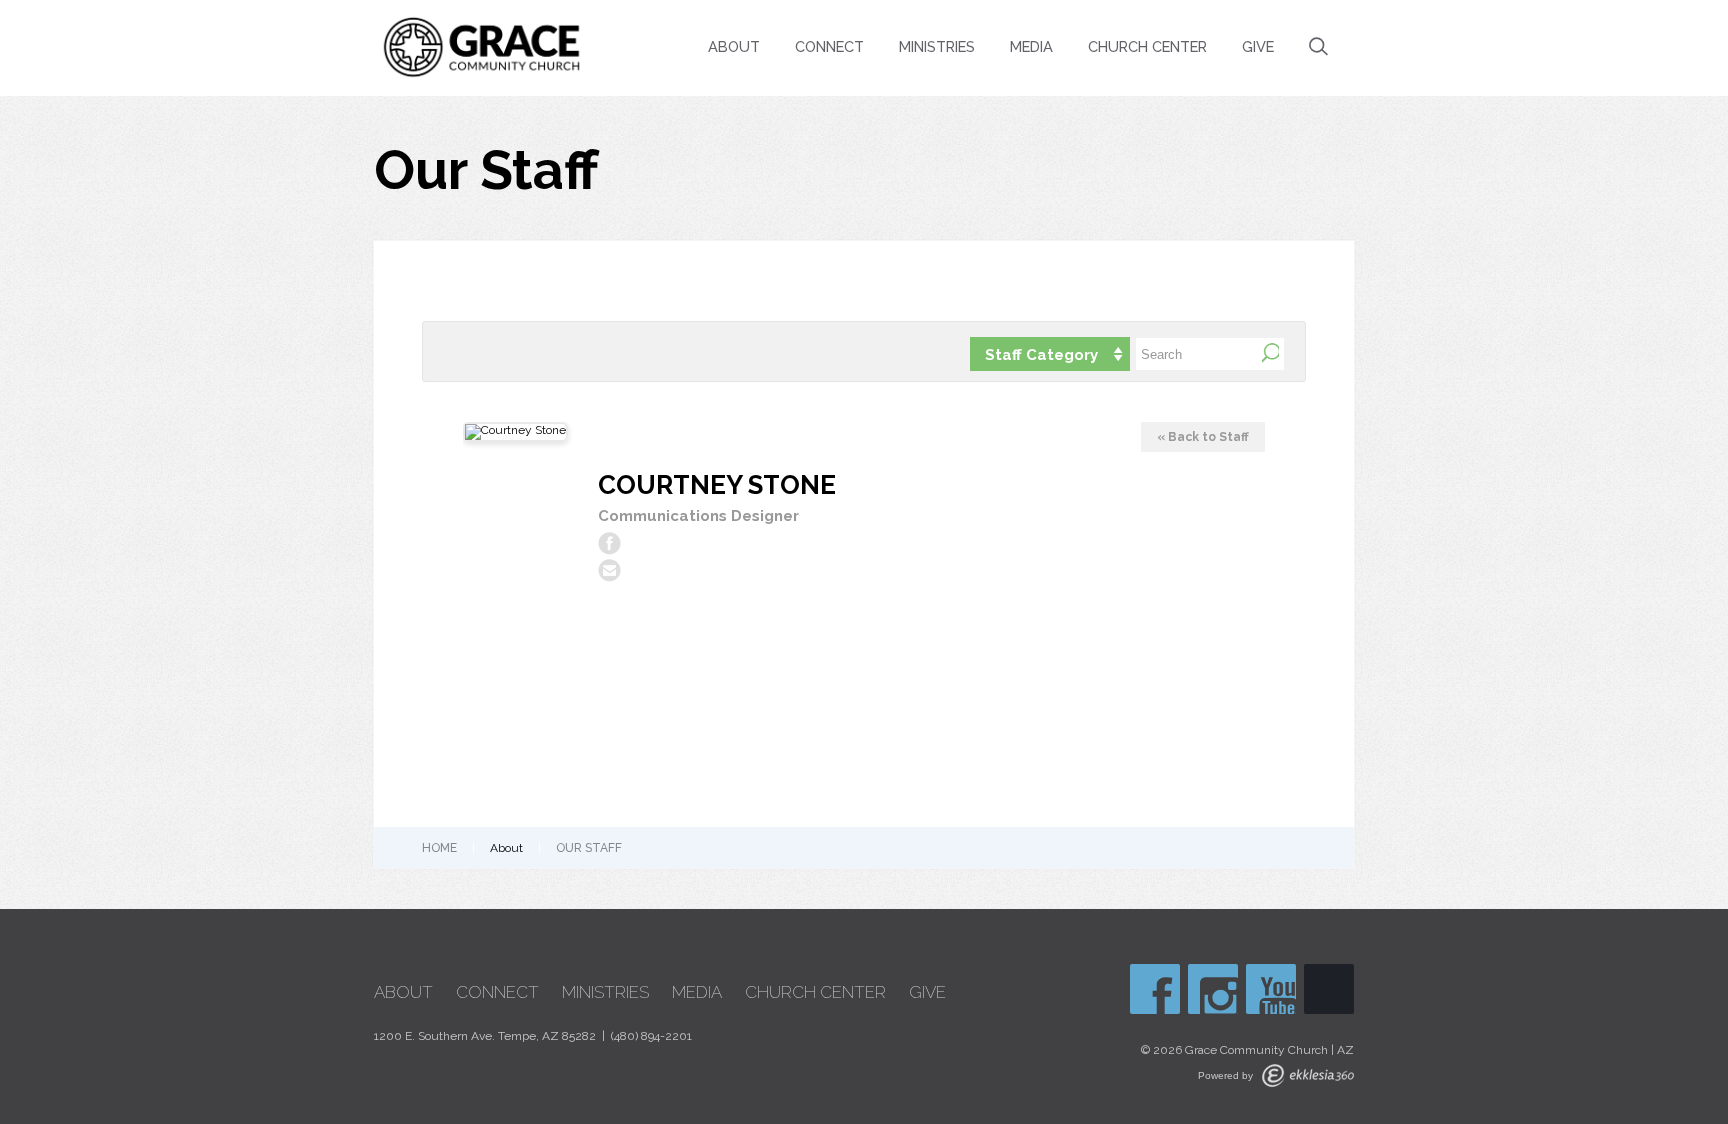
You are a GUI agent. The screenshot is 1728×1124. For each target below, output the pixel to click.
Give (1258, 46)
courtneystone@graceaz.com (609, 570)
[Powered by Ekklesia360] (1308, 1075)
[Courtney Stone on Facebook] (609, 543)
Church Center (1147, 46)
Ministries (937, 46)
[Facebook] (1155, 989)
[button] (1050, 354)
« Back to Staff (1203, 437)
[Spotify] (1329, 989)
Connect (829, 46)
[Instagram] (1213, 989)
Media (1031, 46)
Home (439, 848)
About (734, 46)
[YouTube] (1271, 989)
